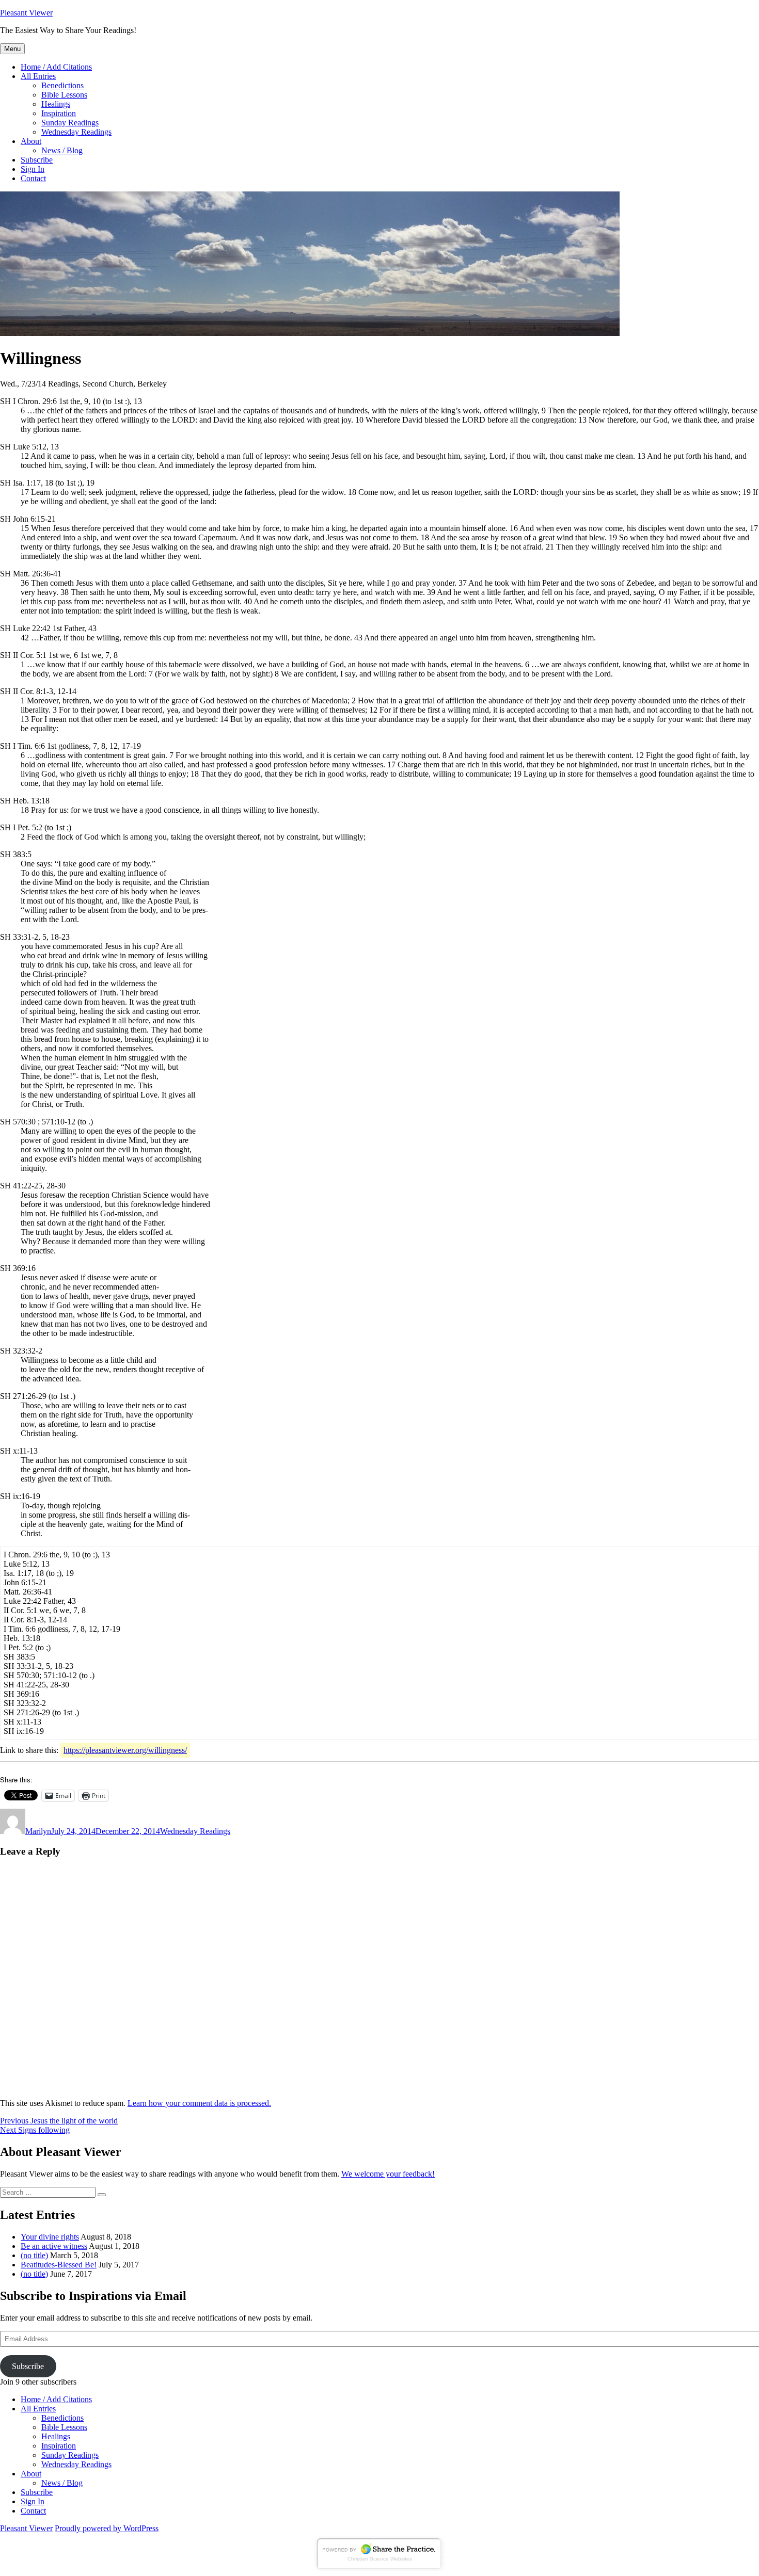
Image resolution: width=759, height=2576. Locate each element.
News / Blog (62, 150)
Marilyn (38, 1831)
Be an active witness (54, 2246)
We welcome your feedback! (388, 2174)
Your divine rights (50, 2237)
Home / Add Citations (56, 67)
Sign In (33, 169)
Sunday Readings (70, 123)
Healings (56, 104)
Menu (12, 49)
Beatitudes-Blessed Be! (59, 2265)
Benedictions (62, 85)
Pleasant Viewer (26, 13)
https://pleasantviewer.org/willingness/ (125, 1750)
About (31, 141)
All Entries (38, 76)
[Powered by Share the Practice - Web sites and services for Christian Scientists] (379, 2568)
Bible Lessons (64, 95)
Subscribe (37, 160)
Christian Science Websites (380, 2559)
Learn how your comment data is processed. (199, 2103)
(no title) (34, 2255)
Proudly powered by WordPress (107, 2528)
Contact (33, 178)
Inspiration (59, 113)
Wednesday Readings (76, 132)
